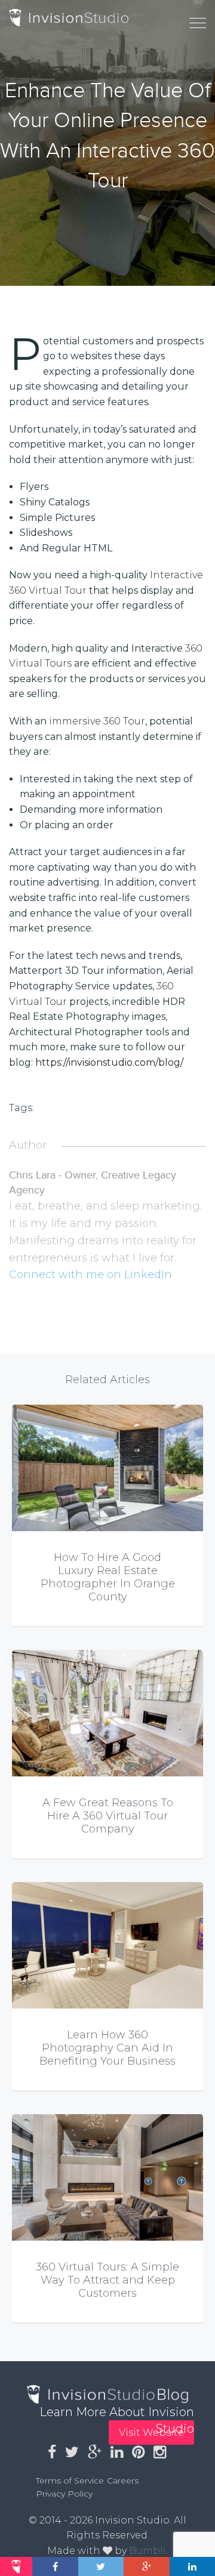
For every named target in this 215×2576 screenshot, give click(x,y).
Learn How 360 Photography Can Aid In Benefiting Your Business (107, 2048)
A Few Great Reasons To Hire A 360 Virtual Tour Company (108, 1816)
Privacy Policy (64, 2494)
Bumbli (148, 2551)
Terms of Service (70, 2481)
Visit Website (151, 2432)
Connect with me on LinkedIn (90, 1275)
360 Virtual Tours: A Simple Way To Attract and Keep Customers (107, 2280)
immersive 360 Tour (97, 721)
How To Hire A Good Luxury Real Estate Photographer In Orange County (108, 1577)
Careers (123, 2481)
